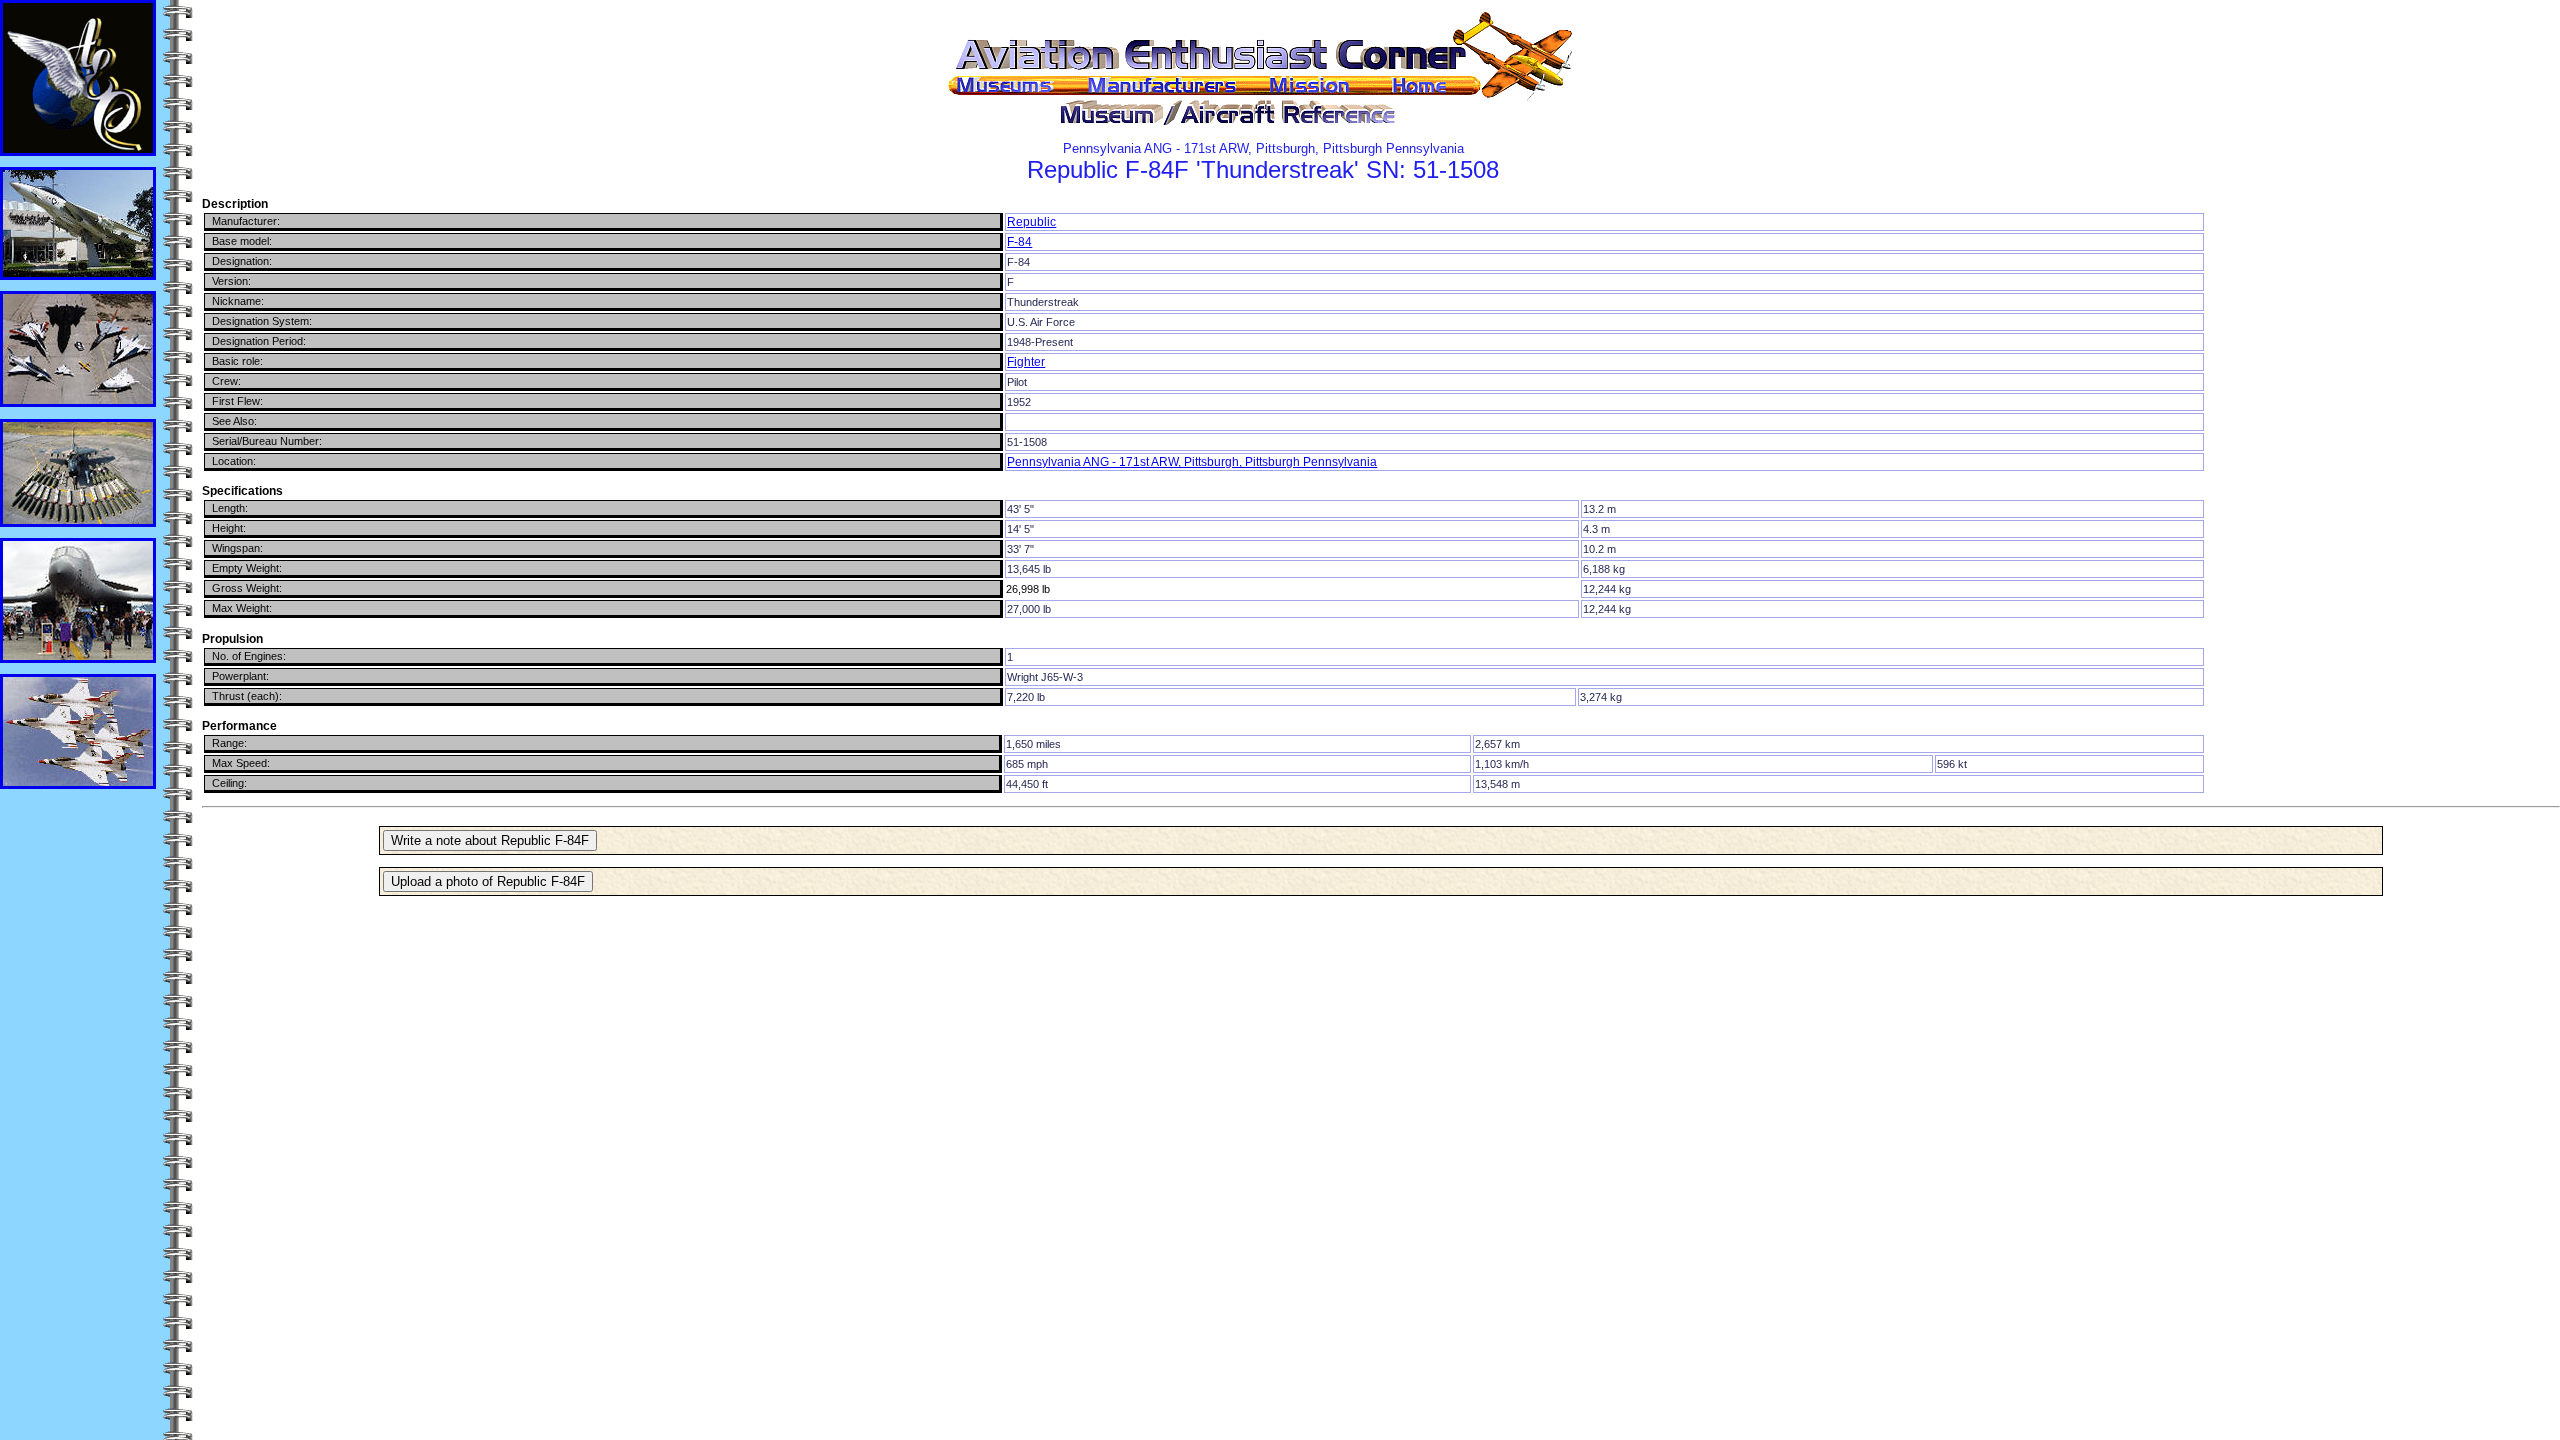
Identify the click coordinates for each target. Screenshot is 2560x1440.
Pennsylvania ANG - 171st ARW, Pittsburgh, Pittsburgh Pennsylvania (1192, 462)
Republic (1031, 222)
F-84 (1019, 242)
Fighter (1026, 362)
